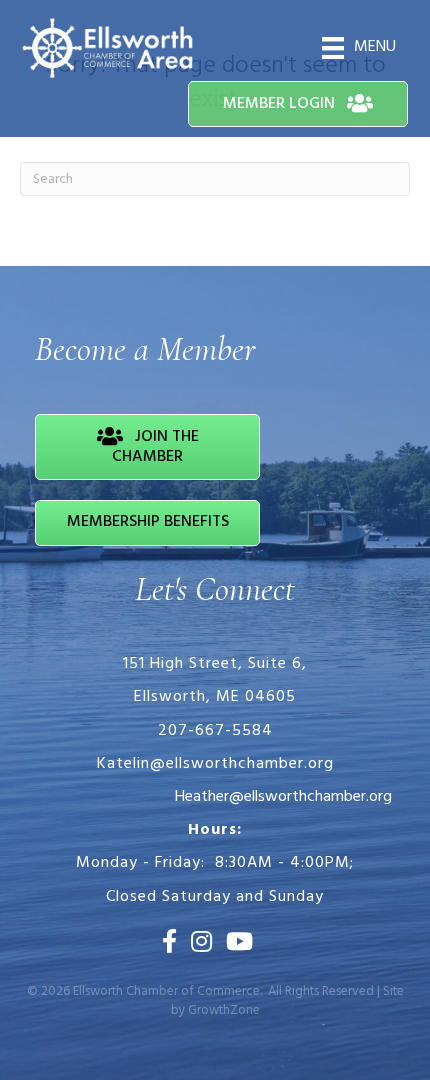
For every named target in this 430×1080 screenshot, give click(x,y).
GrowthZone (224, 1010)
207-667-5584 (215, 731)
